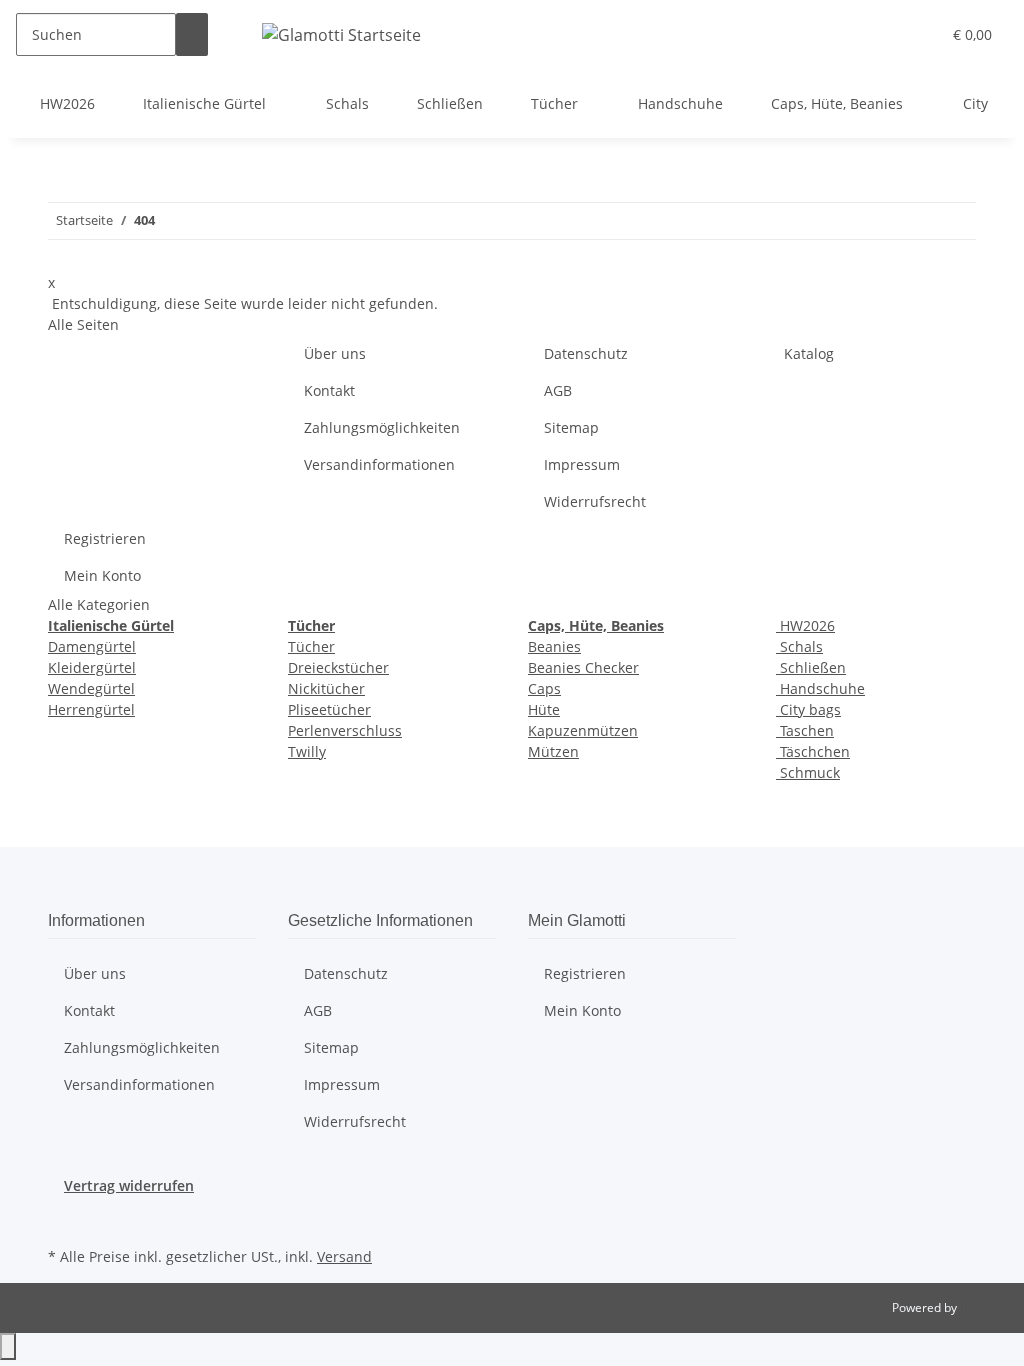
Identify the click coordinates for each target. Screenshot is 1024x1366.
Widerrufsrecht (595, 501)
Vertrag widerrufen (129, 1185)
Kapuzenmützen (583, 730)
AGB (558, 390)
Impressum (582, 464)
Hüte (544, 709)
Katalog (809, 353)
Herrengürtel (91, 709)
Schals (799, 646)
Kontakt (329, 390)
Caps (544, 688)
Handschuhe (820, 688)
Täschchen (813, 751)
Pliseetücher (329, 709)
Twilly (307, 751)
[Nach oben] (8, 1346)
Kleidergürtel (92, 667)
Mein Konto (102, 575)
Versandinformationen (379, 464)
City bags (808, 709)
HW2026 (805, 625)
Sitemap (571, 427)
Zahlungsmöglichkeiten (382, 427)
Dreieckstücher (338, 667)
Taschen (805, 730)
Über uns (335, 353)
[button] (885, 34)
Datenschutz (586, 353)
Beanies (554, 646)
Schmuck (808, 772)
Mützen (553, 751)
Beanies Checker (583, 667)
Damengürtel (92, 646)
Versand (344, 1256)
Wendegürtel (91, 688)
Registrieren (105, 538)
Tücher (311, 646)
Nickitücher (326, 688)
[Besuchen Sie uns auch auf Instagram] (64, 1219)
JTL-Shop (984, 1307)
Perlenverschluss (345, 730)
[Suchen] (192, 34)
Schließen (811, 667)
